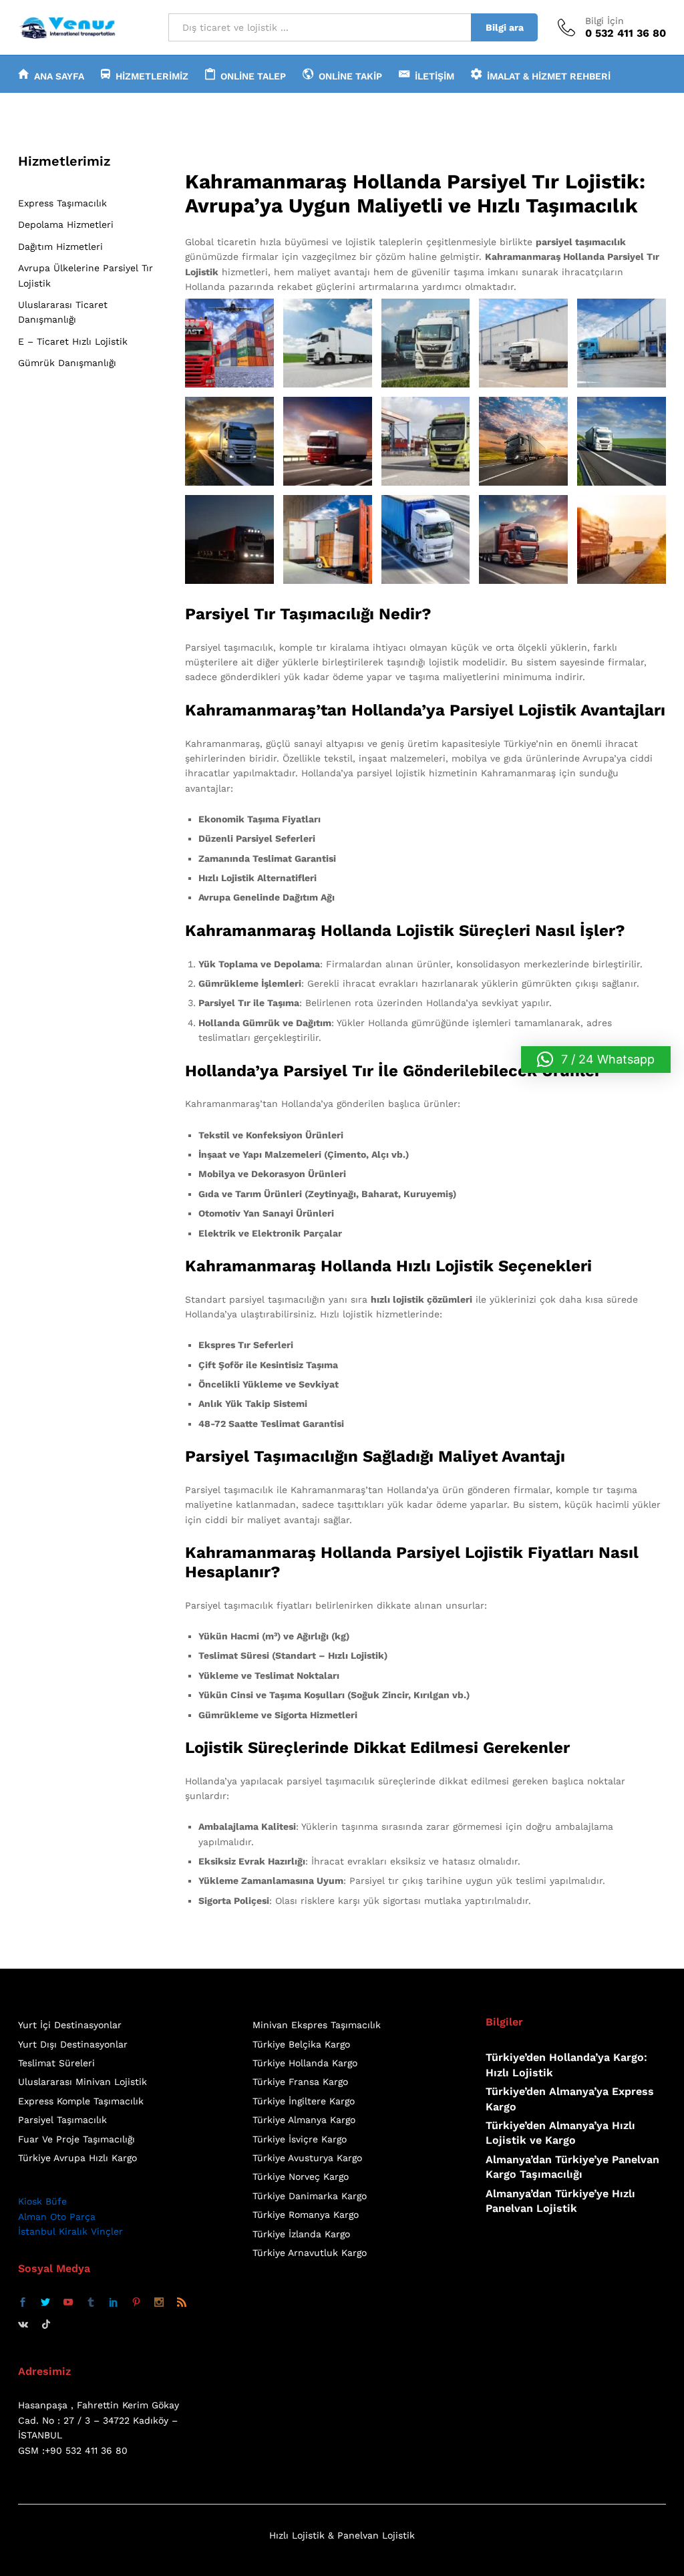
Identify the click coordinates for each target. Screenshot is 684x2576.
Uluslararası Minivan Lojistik (82, 2082)
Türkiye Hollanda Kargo (305, 2063)
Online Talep (253, 76)
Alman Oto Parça (57, 2217)
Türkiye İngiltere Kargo (304, 2101)
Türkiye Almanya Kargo (304, 2120)
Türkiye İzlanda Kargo (301, 2234)
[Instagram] (159, 2303)
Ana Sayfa (59, 76)
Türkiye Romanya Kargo (306, 2215)
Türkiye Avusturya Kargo (307, 2158)
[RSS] (182, 2303)
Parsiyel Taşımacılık (62, 2120)
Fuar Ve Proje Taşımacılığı (76, 2139)
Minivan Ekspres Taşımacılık (317, 2025)
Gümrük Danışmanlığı (67, 363)
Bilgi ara (505, 27)
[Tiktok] (46, 2324)
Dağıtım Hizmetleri (60, 247)
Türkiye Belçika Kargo (301, 2044)
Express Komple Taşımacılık (81, 2101)
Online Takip (350, 76)
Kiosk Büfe (42, 2201)
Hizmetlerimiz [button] (152, 76)
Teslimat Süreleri (56, 2063)
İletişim (435, 76)
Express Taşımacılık (62, 203)
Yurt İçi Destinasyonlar (70, 2025)
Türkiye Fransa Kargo (300, 2082)
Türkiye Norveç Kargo (301, 2177)
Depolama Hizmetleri (66, 224)
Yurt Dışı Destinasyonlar (73, 2044)
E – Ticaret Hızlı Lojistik (73, 341)
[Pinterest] (136, 2303)
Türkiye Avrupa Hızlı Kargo (77, 2158)
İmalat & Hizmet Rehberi (549, 76)
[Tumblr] (91, 2303)
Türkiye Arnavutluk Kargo (310, 2253)
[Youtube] (68, 2303)
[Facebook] (23, 2303)
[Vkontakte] (23, 2324)
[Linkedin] (114, 2303)
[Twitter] (45, 2303)
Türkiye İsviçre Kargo (300, 2139)
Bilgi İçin (605, 21)
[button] (596, 1060)
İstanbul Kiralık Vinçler (70, 2231)
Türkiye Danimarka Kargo (310, 2196)
